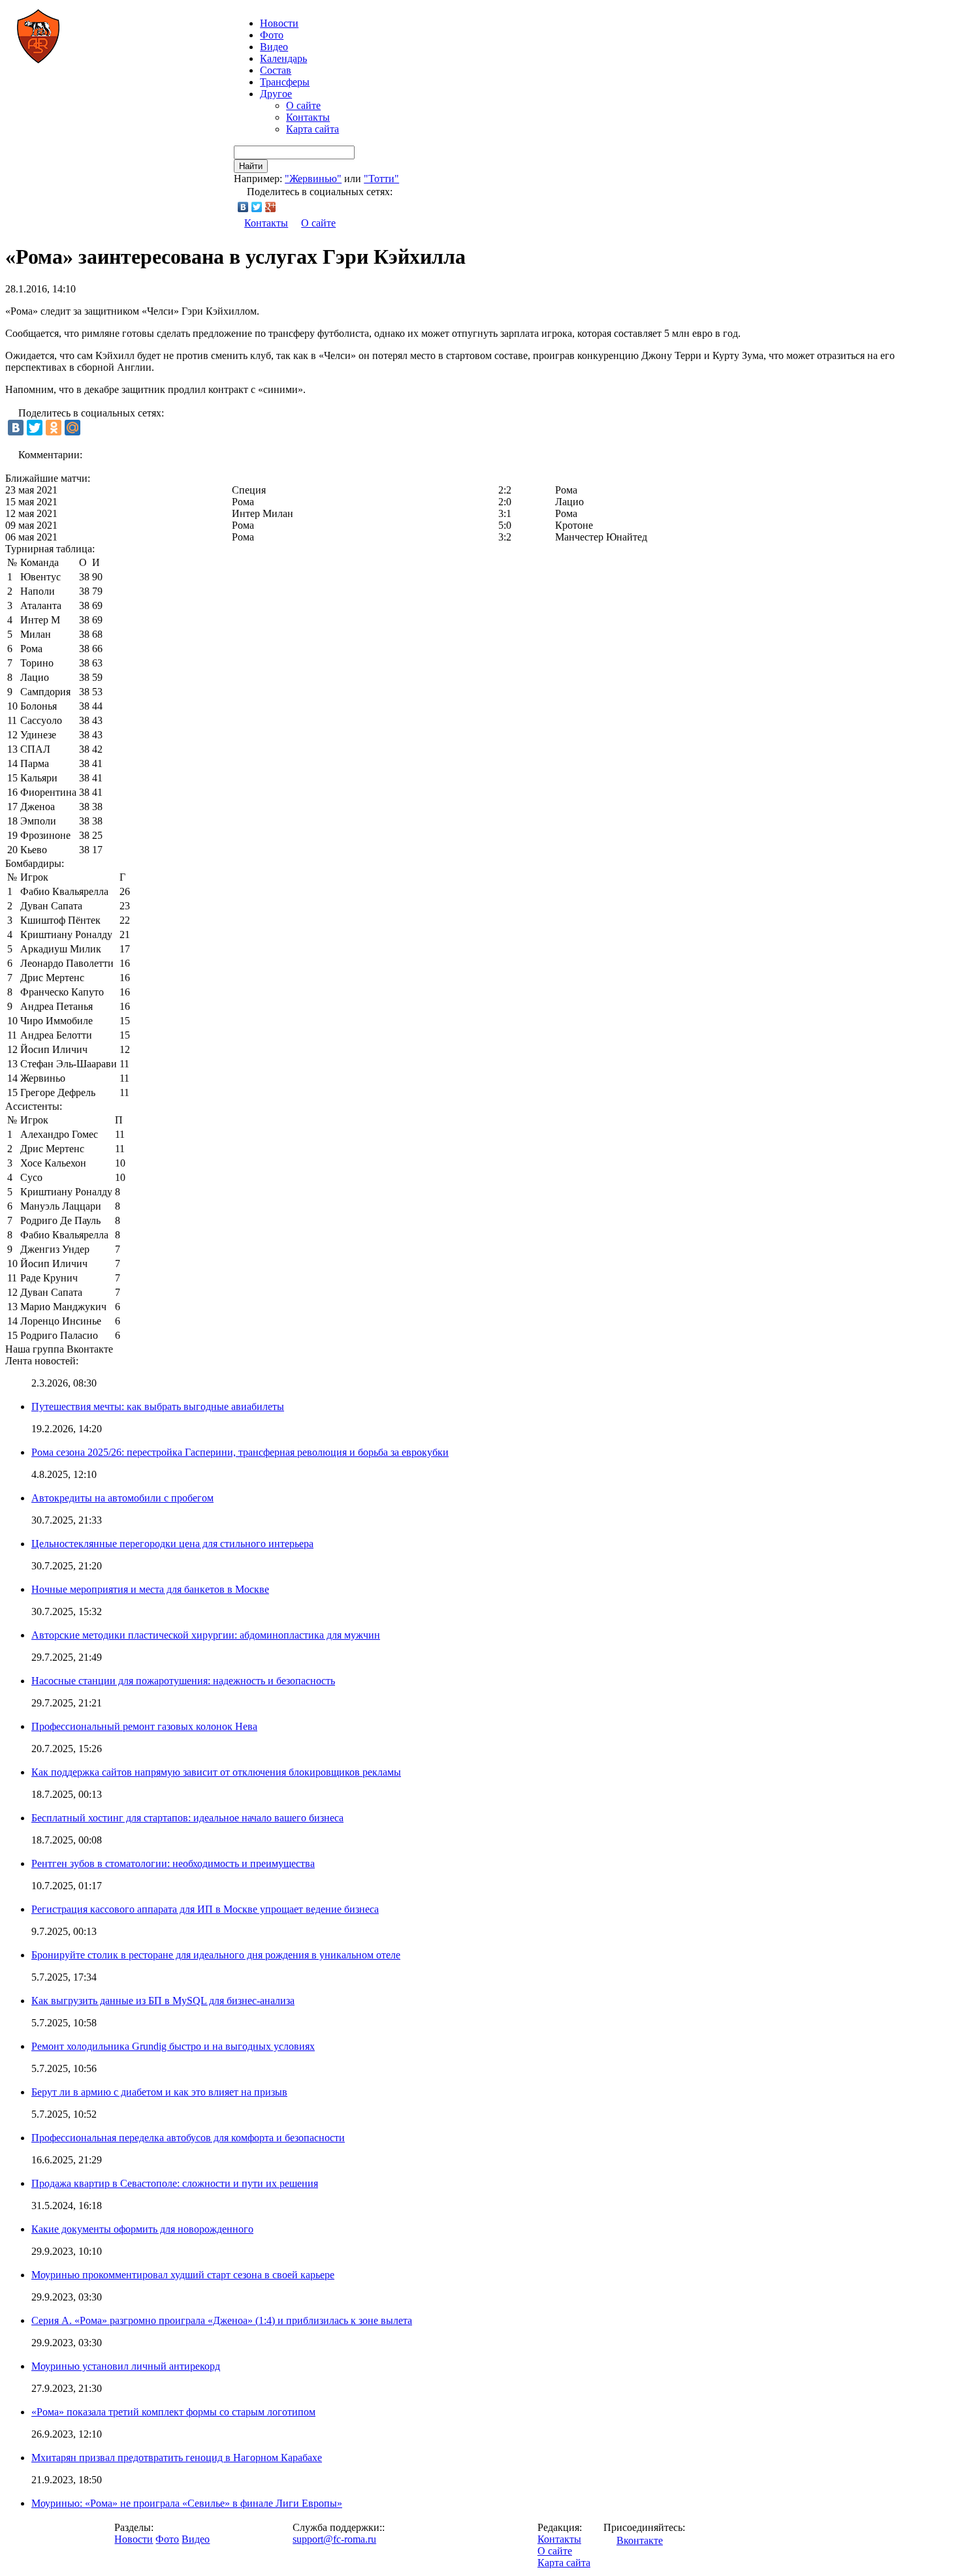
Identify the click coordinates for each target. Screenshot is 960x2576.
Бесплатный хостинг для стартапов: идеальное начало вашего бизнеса (187, 1818)
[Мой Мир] (72, 428)
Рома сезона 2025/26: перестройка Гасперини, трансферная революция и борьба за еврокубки (240, 1452)
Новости (134, 2539)
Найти (251, 166)
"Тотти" (381, 179)
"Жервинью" (313, 179)
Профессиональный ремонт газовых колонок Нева (144, 1726)
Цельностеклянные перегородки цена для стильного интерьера (172, 1544)
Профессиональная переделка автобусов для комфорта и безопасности (188, 2138)
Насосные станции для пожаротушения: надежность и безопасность (183, 1681)
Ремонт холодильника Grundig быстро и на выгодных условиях (173, 2046)
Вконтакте (640, 2540)
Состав (276, 70)
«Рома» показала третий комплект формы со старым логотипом (173, 2412)
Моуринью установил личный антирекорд (126, 2366)
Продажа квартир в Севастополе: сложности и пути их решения (175, 2183)
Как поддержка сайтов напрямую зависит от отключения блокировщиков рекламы (216, 1772)
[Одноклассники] (54, 428)
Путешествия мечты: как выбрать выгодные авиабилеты (158, 1406)
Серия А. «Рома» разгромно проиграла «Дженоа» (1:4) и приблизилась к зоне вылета (222, 2320)
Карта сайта (312, 129)
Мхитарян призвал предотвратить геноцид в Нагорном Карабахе (177, 2458)
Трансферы (285, 82)
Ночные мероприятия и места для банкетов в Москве (150, 1589)
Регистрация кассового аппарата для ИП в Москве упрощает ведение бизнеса (205, 1909)
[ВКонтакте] (243, 207)
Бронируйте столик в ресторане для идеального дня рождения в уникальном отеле (216, 1955)
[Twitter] (257, 207)
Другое (276, 94)
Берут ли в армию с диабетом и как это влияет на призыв (159, 2092)
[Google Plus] (271, 207)
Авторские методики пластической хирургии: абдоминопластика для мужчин (206, 1635)
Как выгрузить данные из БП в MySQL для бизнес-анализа (163, 2001)
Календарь (283, 58)
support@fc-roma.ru (334, 2539)
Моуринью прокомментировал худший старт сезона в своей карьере (183, 2275)
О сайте (303, 105)
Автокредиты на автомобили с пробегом (122, 1498)
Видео (274, 47)
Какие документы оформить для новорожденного (142, 2229)
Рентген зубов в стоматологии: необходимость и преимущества (173, 1863)
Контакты (308, 117)
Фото (272, 35)
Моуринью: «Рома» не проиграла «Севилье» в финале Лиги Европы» (187, 2503)
